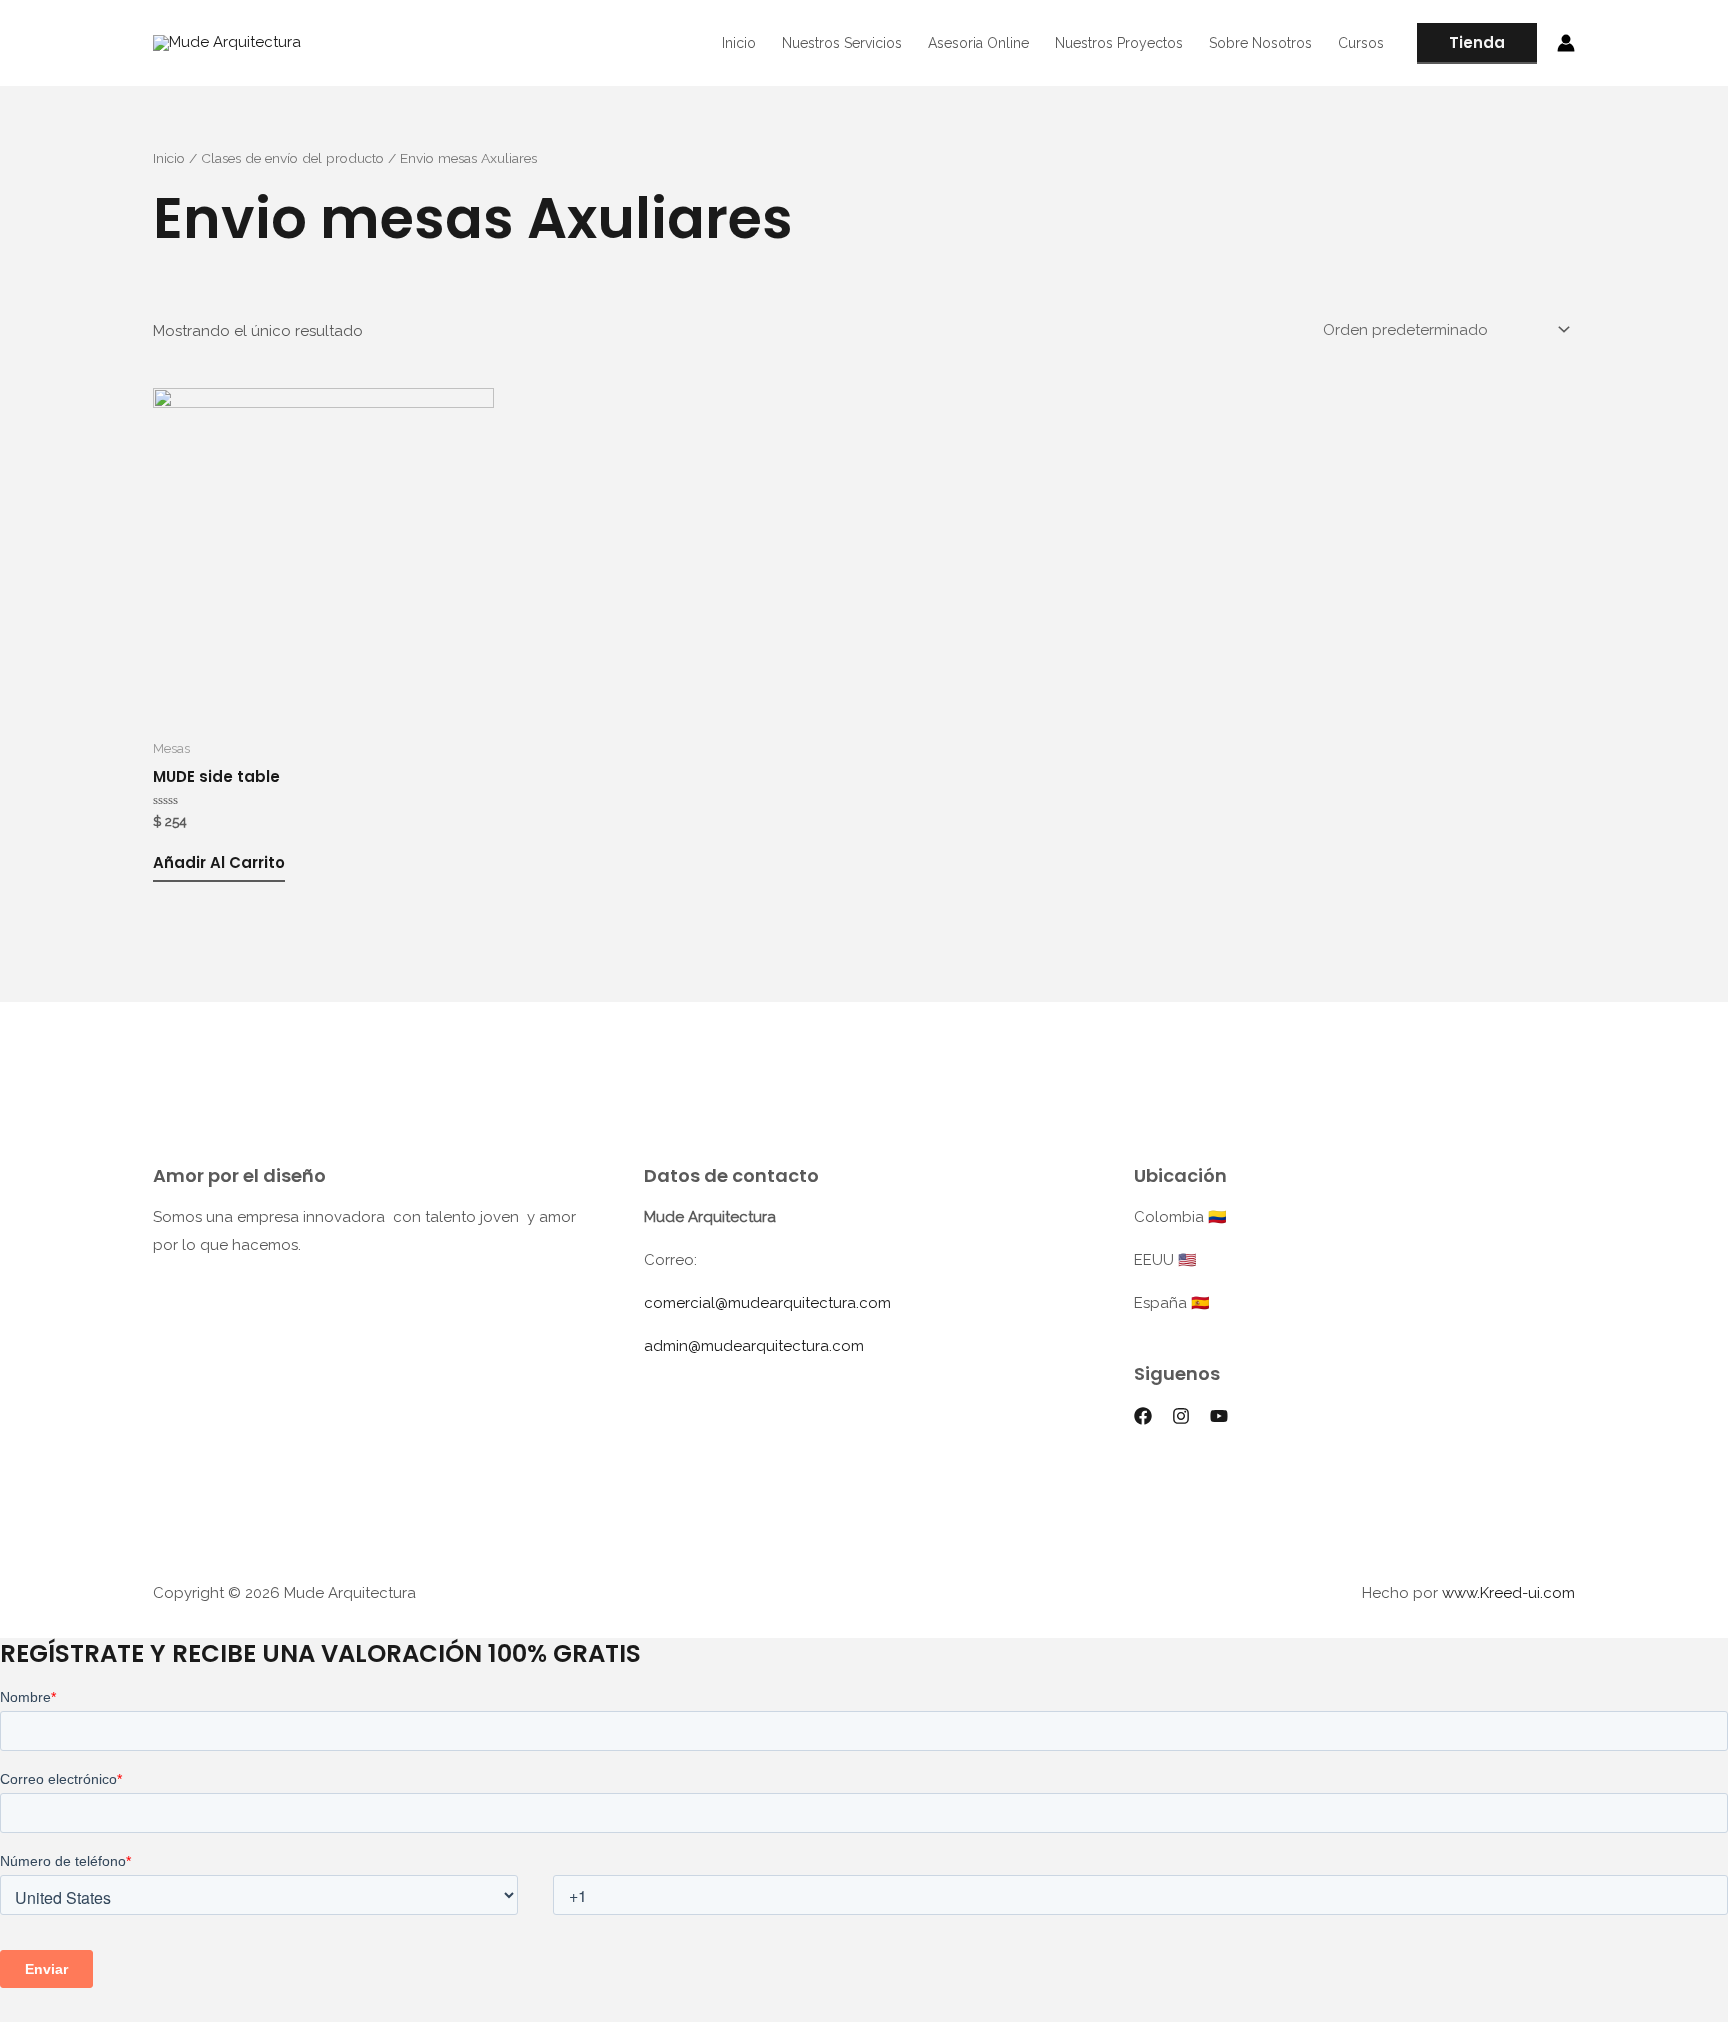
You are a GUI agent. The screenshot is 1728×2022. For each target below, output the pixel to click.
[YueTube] (1219, 1416)
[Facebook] (1143, 1416)
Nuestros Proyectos (1119, 43)
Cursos (1361, 43)
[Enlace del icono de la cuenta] (1566, 43)
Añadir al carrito (219, 862)
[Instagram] (1181, 1416)
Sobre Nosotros (1260, 43)
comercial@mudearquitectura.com (767, 1303)
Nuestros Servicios (842, 43)
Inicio (739, 43)
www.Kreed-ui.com (1508, 1593)
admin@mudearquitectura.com (754, 1346)
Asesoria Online (978, 43)
